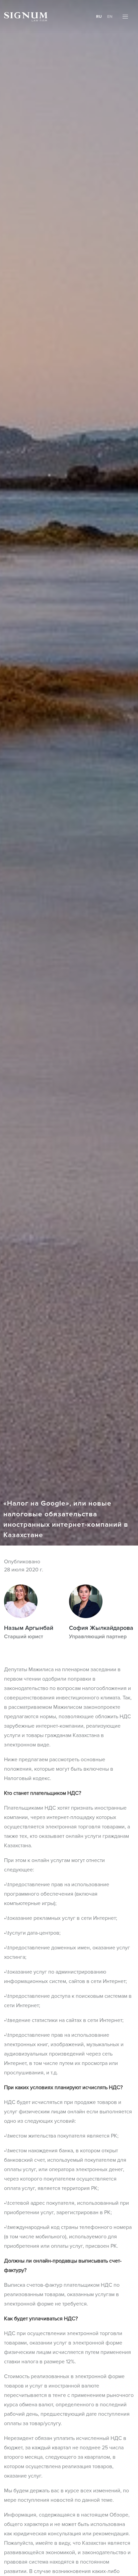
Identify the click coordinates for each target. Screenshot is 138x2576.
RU (99, 17)
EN (110, 17)
